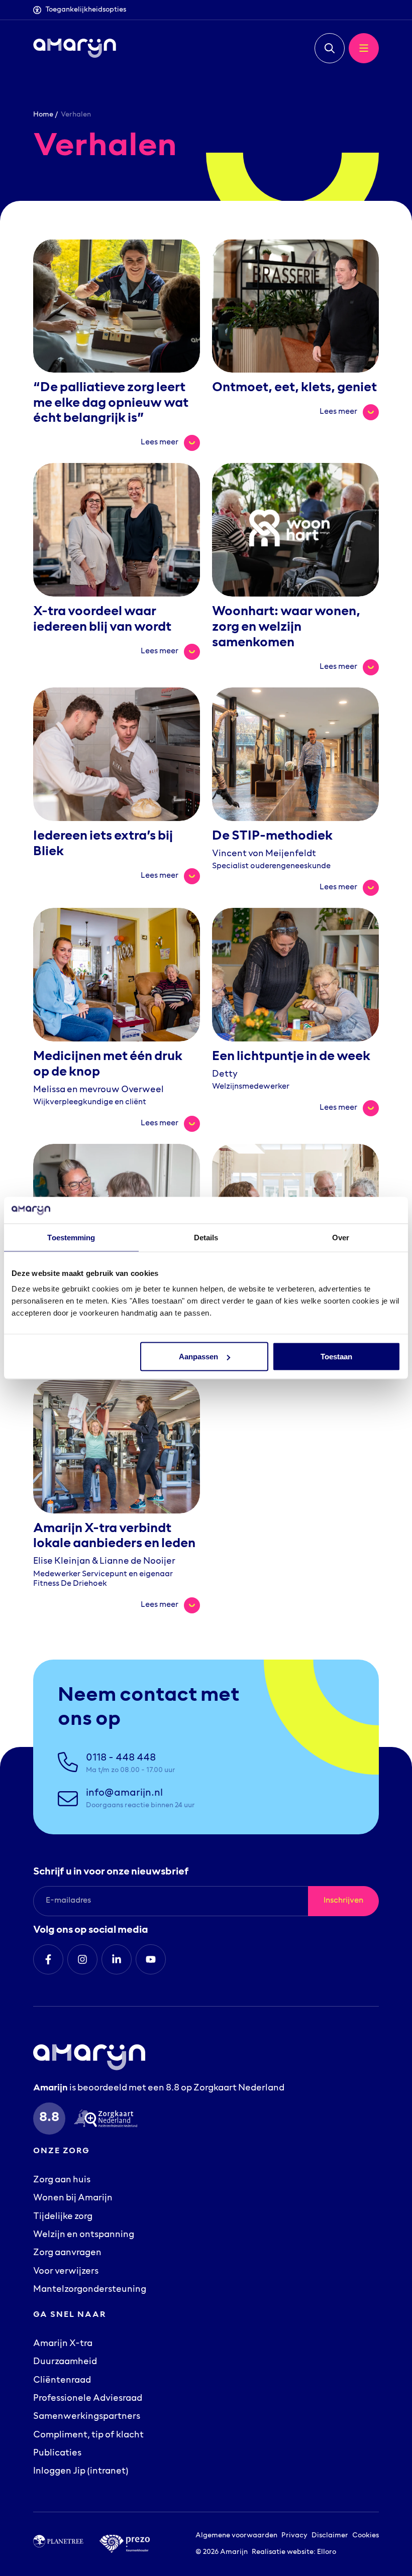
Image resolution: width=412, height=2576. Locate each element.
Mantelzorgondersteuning (90, 2290)
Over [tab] (341, 1237)
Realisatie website (283, 2552)
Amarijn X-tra (63, 2344)
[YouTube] (151, 1959)
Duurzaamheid (65, 2362)
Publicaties (57, 2453)
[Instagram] (82, 1959)
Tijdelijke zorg (63, 2217)
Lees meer (170, 441)
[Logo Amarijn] (75, 48)
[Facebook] (48, 1959)
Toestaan (336, 1357)
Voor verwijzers (66, 2272)
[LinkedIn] (117, 1959)
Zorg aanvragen (67, 2253)
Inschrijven (343, 1901)
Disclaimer (330, 2536)
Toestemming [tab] (71, 1237)
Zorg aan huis (62, 2180)
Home (43, 115)
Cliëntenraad (62, 2381)
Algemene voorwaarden (236, 2536)
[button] (330, 48)
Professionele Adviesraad (88, 2399)
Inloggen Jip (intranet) (81, 2472)
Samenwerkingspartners (87, 2417)
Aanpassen (198, 1357)
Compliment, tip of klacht (88, 2435)
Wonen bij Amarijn (73, 2198)
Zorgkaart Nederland (239, 2088)
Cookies (366, 2536)
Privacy (294, 2536)
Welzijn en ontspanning (84, 2235)
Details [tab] (206, 1237)
